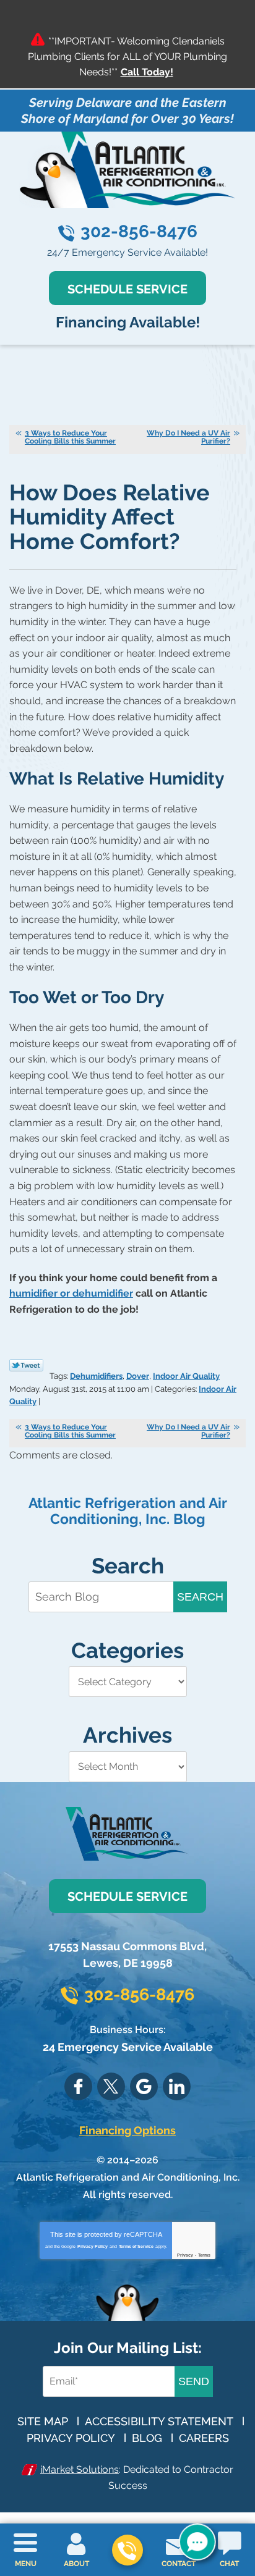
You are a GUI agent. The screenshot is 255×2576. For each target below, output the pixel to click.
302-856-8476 (139, 231)
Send (194, 2381)
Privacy (185, 2255)
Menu (26, 2564)
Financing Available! (128, 322)
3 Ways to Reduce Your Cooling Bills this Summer (70, 437)
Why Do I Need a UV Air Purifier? (188, 437)
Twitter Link (26, 1365)
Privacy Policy (93, 2246)
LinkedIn (177, 2086)
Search (200, 1597)
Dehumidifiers (96, 1376)
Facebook (78, 2086)
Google (144, 2086)
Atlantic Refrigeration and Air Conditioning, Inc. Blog (128, 1511)
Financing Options (127, 2130)
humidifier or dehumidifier (71, 1293)
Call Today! (147, 72)
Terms (204, 2255)
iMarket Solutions (80, 2469)
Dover (138, 1376)
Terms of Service (136, 2246)
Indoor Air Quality (186, 1376)
